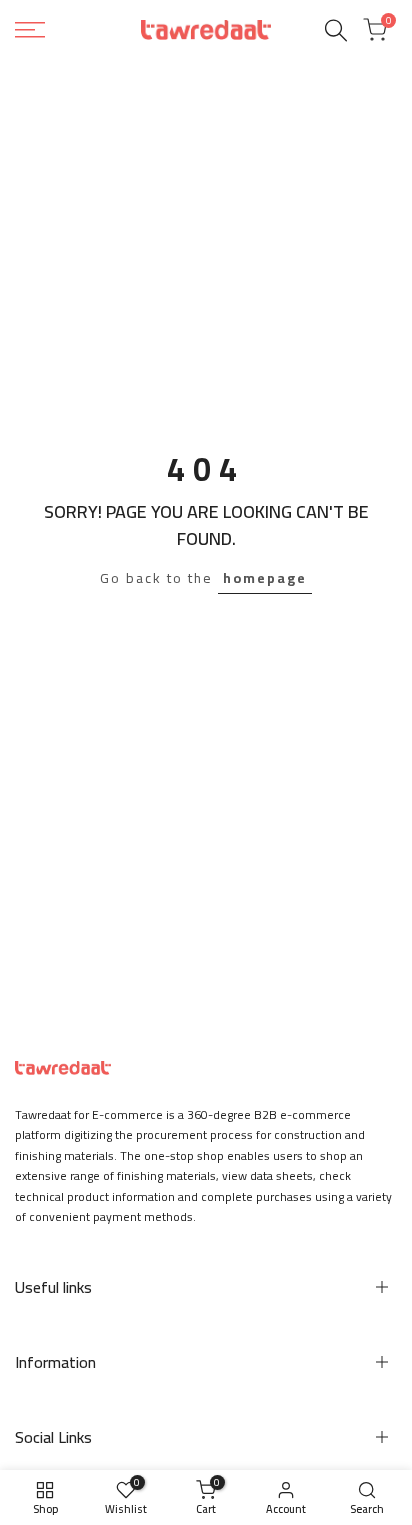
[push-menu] (30, 30)
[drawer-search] (336, 30)
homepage (265, 578)
